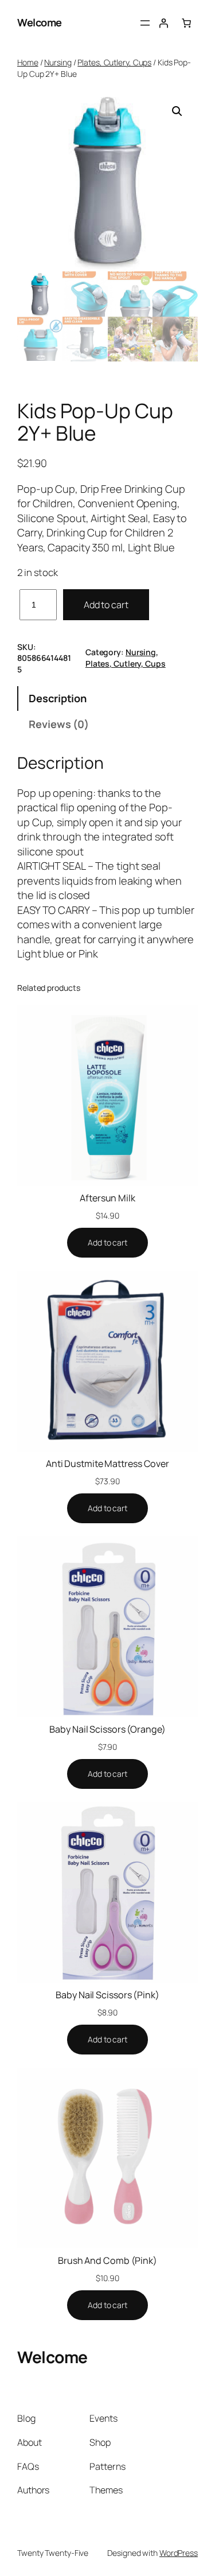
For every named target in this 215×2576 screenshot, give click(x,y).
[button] (177, 111)
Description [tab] (58, 698)
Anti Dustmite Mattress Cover (107, 1464)
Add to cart (106, 605)
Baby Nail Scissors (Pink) (107, 1995)
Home (28, 62)
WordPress (179, 2553)
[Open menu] (145, 23)
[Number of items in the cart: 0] (186, 23)
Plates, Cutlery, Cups (114, 62)
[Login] (163, 23)
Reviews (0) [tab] (59, 724)
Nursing (58, 62)
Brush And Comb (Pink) (107, 2260)
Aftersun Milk (107, 1198)
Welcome (40, 22)
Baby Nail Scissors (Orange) (107, 1729)
